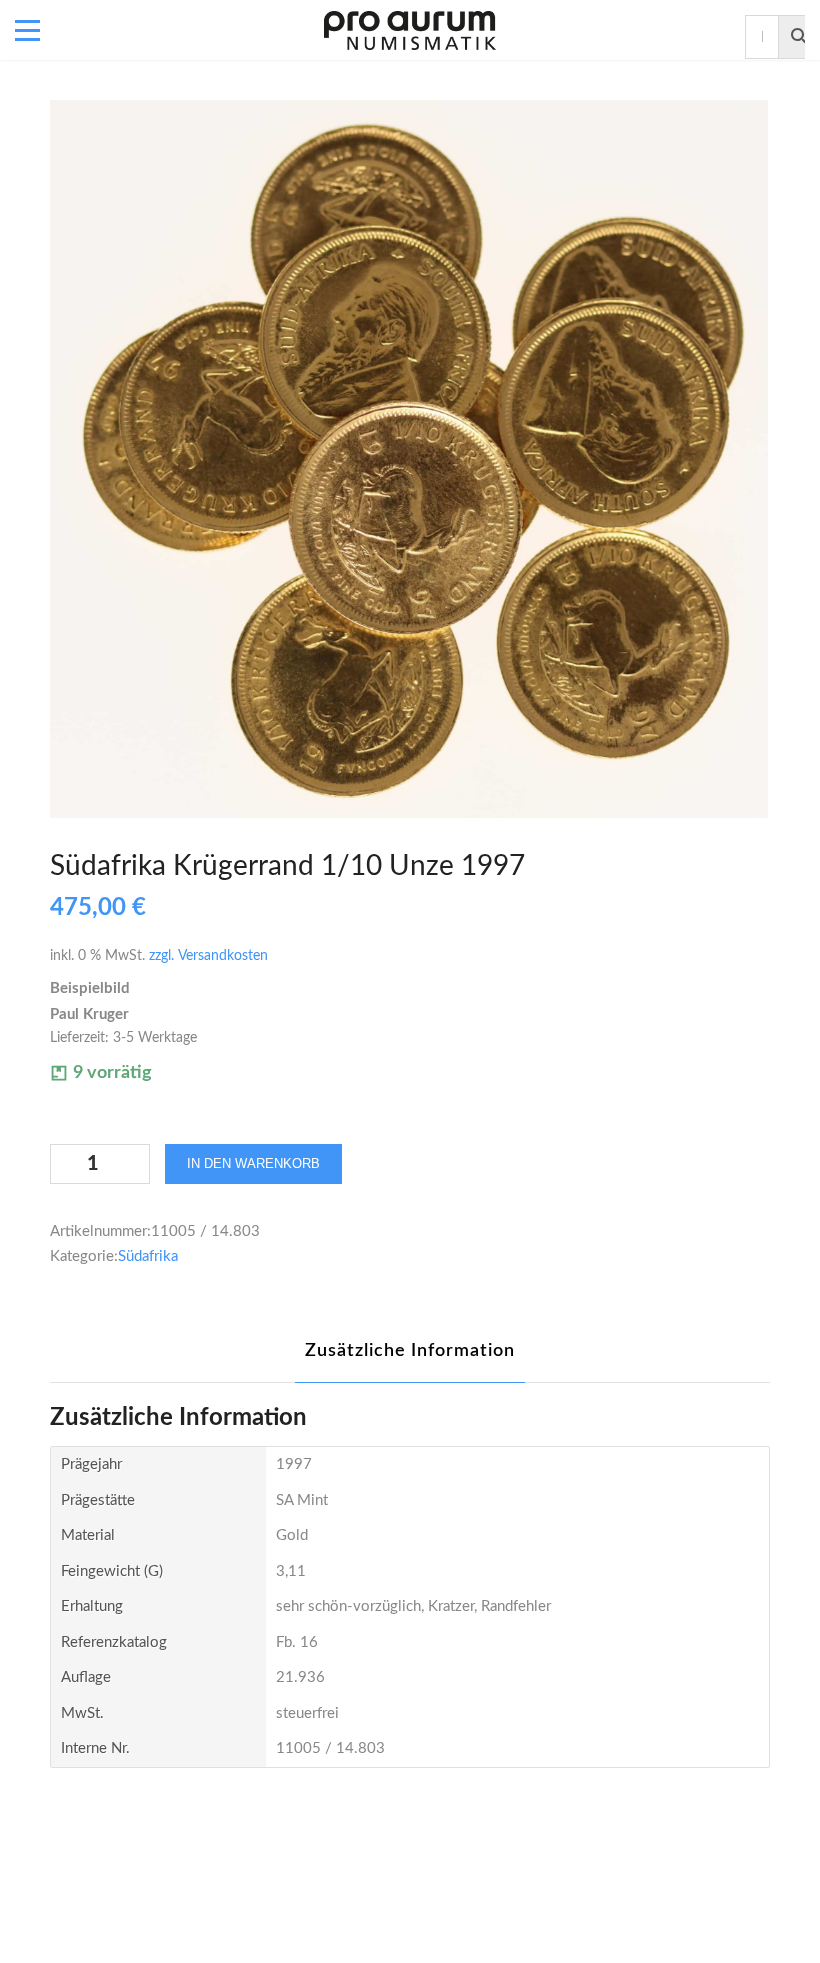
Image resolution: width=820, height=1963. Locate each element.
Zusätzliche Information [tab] (410, 1351)
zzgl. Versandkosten (208, 956)
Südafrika (148, 1256)
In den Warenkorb (253, 1163)
